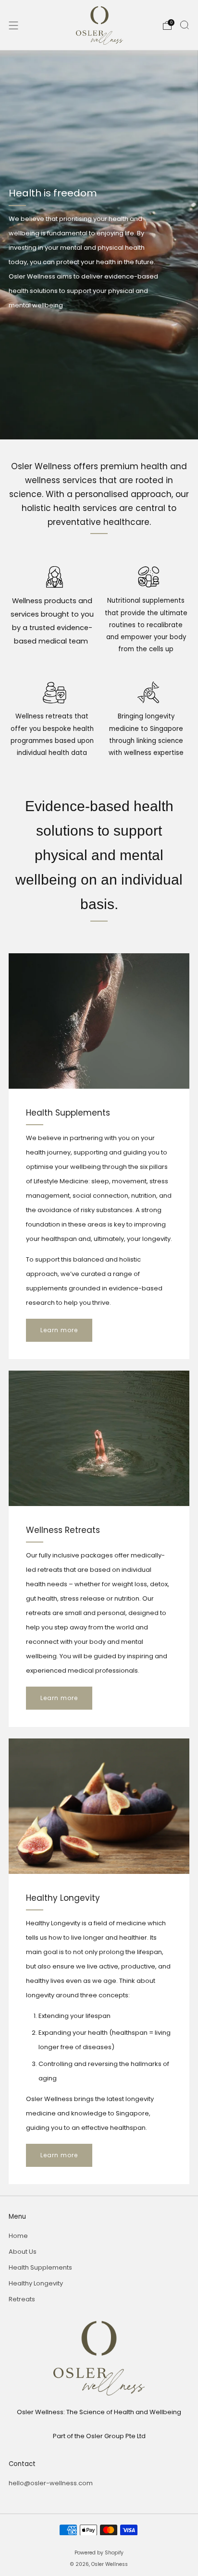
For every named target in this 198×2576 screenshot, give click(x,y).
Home (18, 2236)
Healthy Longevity (36, 2283)
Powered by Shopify (99, 2553)
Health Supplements (40, 2267)
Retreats (22, 2299)
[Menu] (13, 25)
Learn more (59, 1330)
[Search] (185, 25)
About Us (23, 2252)
